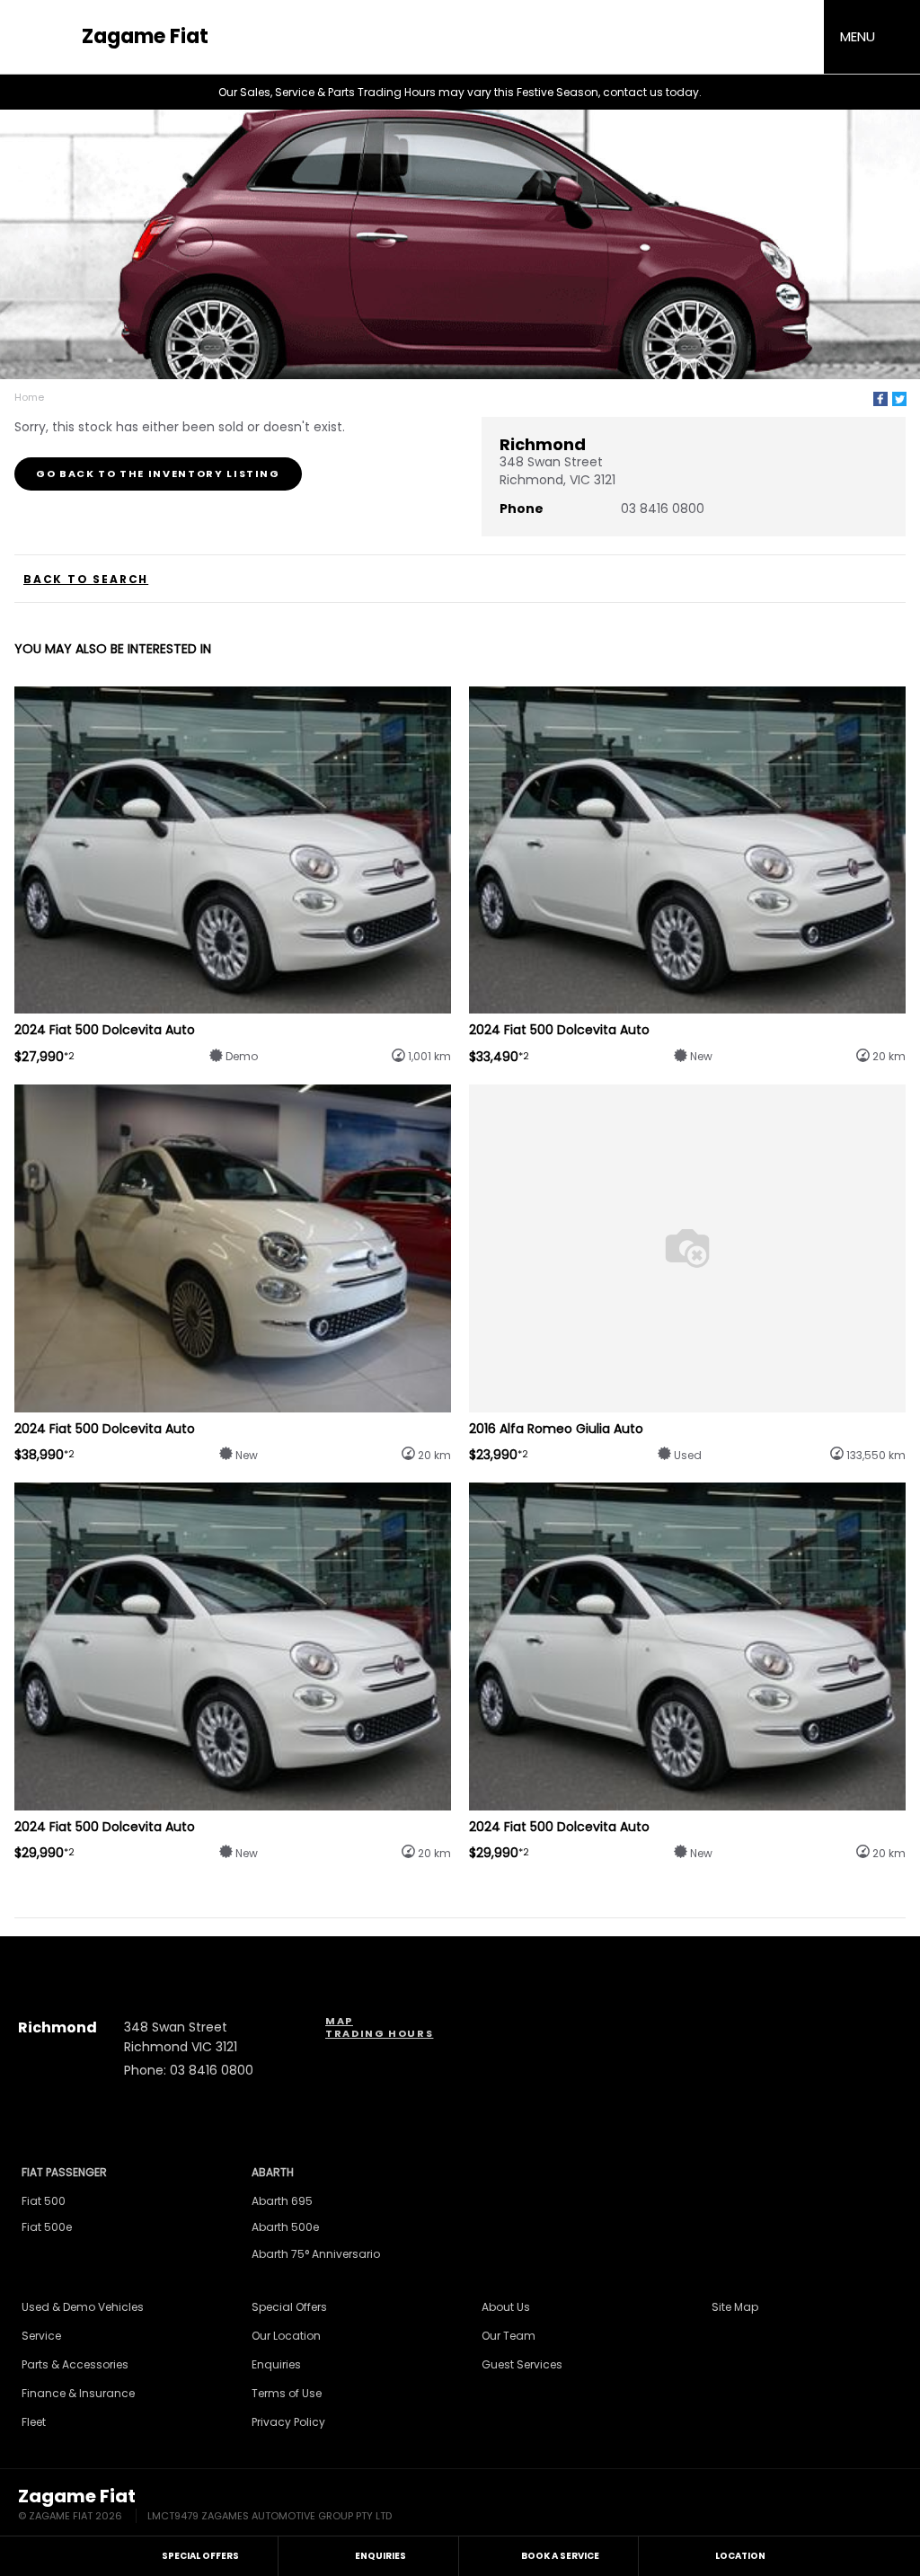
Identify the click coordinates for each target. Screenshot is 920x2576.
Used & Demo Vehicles (83, 2307)
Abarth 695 (282, 2201)
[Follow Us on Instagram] (411, 1955)
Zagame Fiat (145, 37)
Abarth (273, 2172)
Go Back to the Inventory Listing (158, 474)
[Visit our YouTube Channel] (460, 1955)
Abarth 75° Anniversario (316, 2254)
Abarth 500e (285, 2227)
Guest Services (522, 2364)
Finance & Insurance (78, 2393)
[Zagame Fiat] (45, 37)
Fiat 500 (44, 2201)
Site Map (735, 2307)
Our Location (286, 2336)
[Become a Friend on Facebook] (509, 1955)
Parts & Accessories (75, 2364)
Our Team (509, 2336)
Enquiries (276, 2364)
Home (29, 397)
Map (339, 2021)
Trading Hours (379, 2033)
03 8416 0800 (663, 509)
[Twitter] (899, 399)
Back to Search (86, 580)
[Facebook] (880, 399)
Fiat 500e (47, 2227)
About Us (506, 2307)
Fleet (34, 2422)
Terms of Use (287, 2393)
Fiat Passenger (64, 2172)
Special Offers (289, 2307)
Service (41, 2336)
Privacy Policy (288, 2422)
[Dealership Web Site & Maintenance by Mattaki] (868, 2506)
